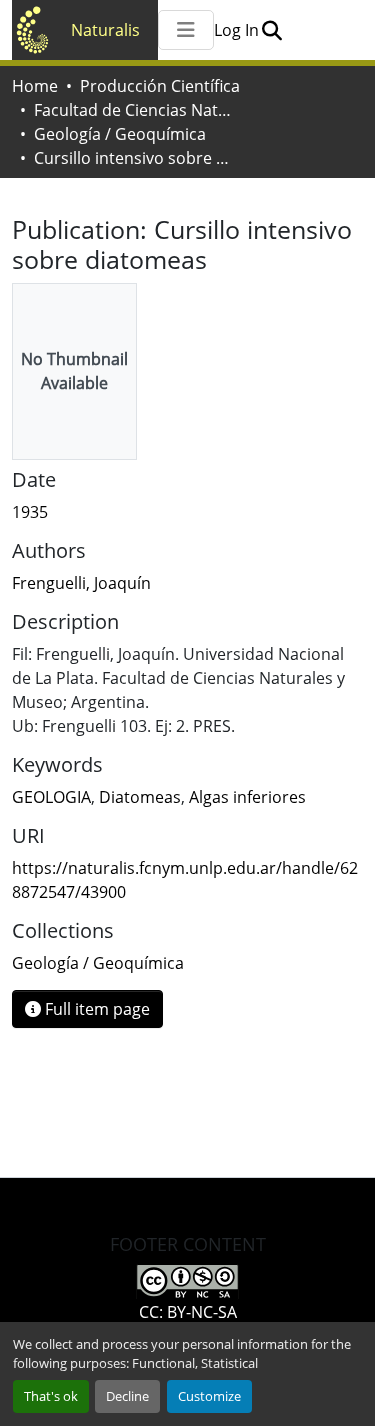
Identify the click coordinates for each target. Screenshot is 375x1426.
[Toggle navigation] (186, 30)
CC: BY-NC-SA (188, 1312)
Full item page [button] (95, 1009)
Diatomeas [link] (140, 797)
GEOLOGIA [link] (51, 797)
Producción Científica (160, 86)
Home (35, 86)
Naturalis (105, 30)
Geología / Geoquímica (120, 134)
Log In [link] (236, 30)
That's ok (51, 1396)
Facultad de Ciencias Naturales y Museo (134, 110)
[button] (271, 30)
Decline (127, 1396)
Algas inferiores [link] (247, 797)
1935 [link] (30, 512)
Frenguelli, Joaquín (81, 583)
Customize (209, 1396)
